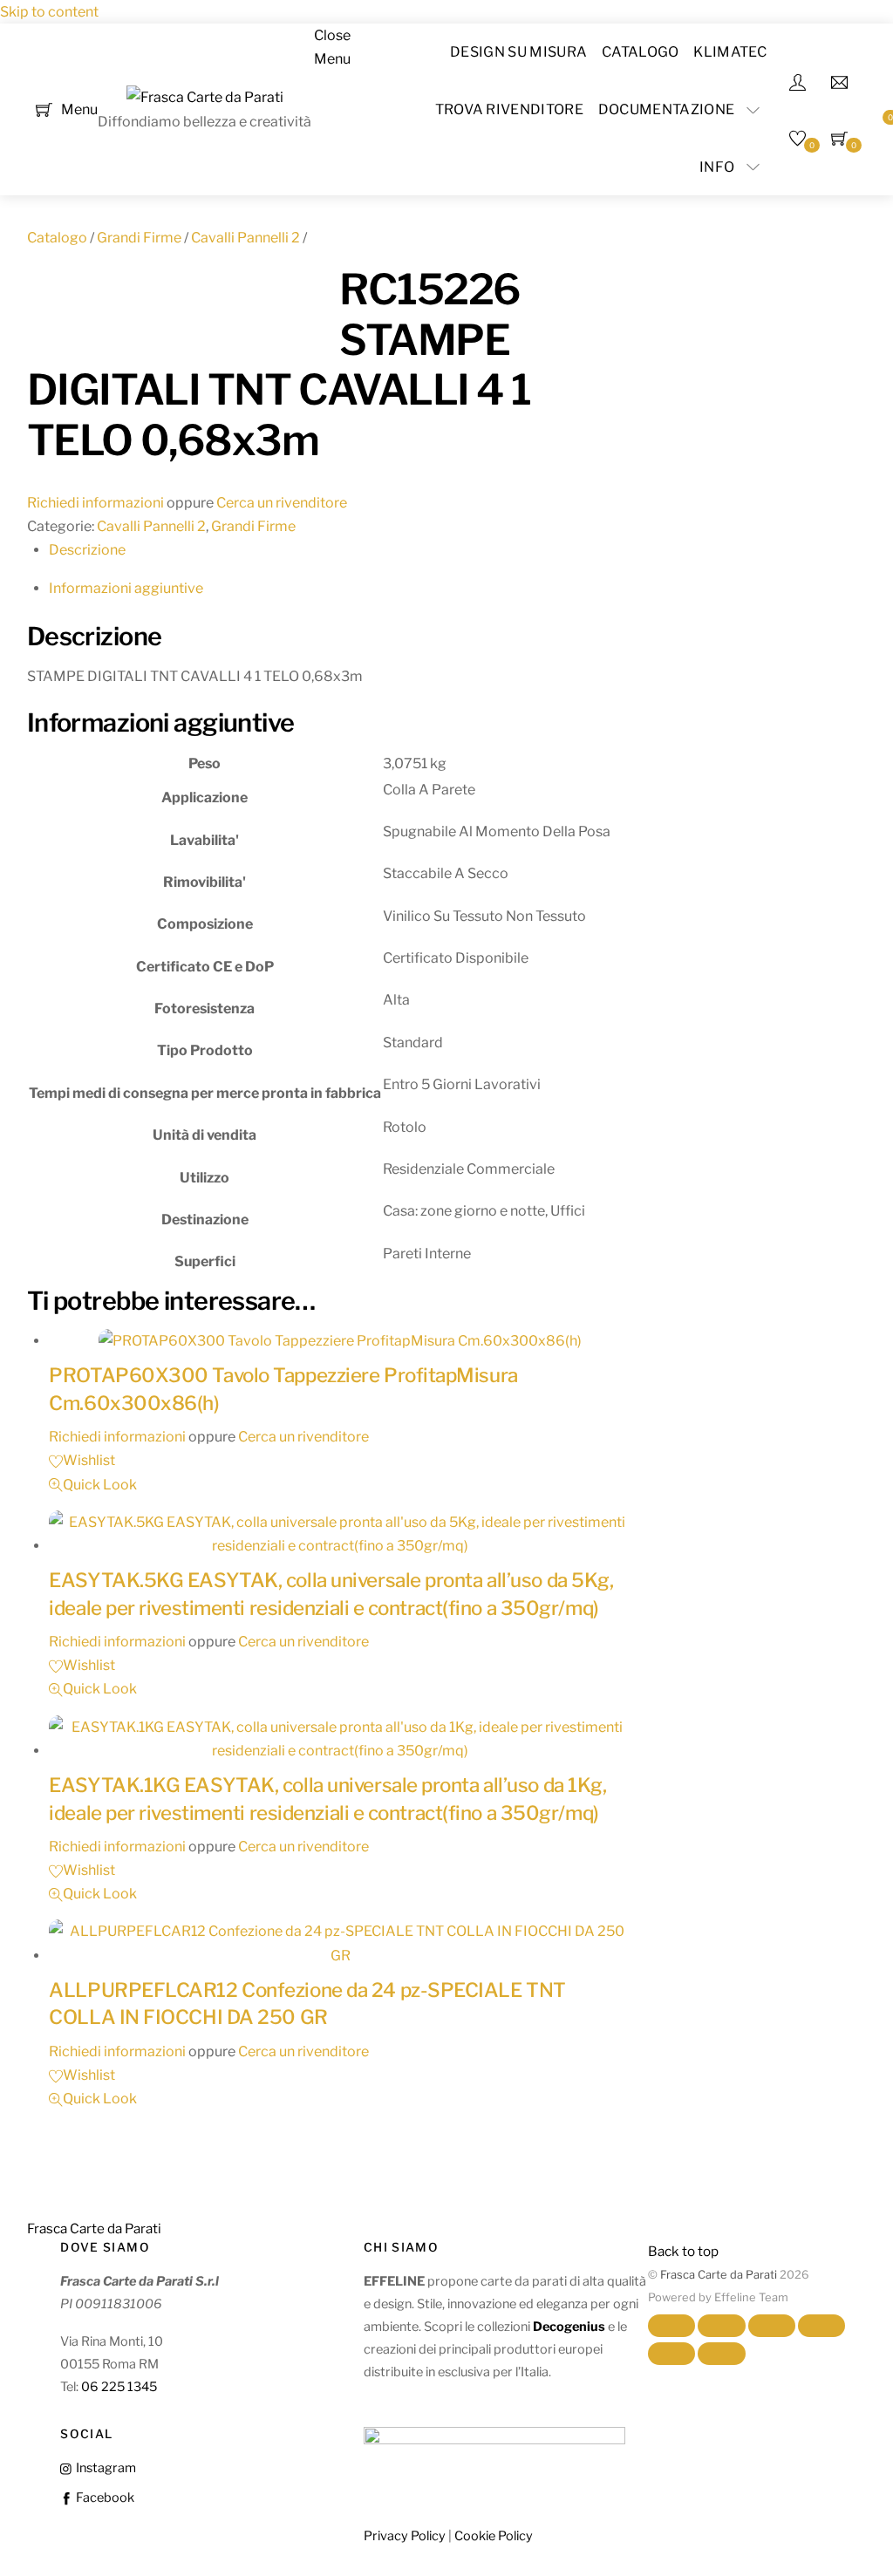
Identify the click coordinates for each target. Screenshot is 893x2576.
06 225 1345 (119, 2387)
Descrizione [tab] (87, 550)
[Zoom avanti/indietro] (671, 2326)
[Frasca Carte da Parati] (205, 97)
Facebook (103, 2498)
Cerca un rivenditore (282, 503)
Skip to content (49, 12)
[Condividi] (772, 2326)
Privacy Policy (405, 2536)
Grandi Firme (139, 238)
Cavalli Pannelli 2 (245, 238)
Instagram (104, 2468)
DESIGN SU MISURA (518, 52)
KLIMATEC (730, 52)
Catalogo (641, 52)
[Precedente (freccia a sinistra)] (671, 2354)
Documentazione (666, 109)
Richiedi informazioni (95, 503)
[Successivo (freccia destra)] (721, 2354)
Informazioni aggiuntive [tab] (126, 588)
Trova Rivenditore (509, 109)
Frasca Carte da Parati (719, 2275)
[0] (44, 109)
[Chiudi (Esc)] (821, 2326)
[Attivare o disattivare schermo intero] (721, 2326)
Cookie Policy (494, 2536)
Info (717, 167)
